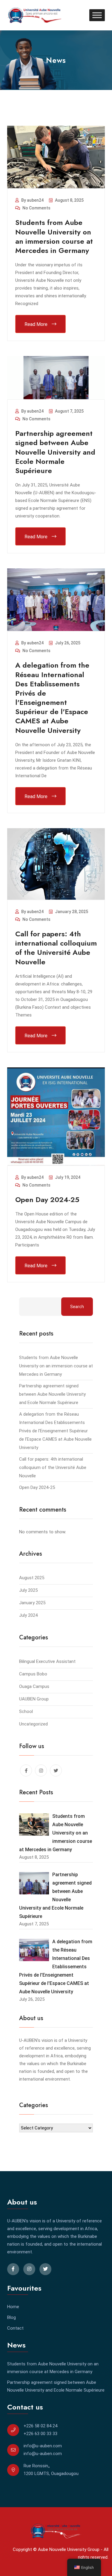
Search (77, 1307)
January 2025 (32, 1603)
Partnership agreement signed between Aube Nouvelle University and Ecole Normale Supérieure (55, 452)
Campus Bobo (33, 1674)
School (26, 1711)
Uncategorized (33, 1724)
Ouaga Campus (34, 1686)
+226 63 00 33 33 (40, 2434)
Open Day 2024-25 (47, 1200)
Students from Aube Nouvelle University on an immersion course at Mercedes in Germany (54, 236)
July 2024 (28, 1615)
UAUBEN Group (34, 1699)
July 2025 (28, 1590)
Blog (11, 2317)
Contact (15, 2328)
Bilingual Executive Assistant (47, 1661)
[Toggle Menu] (97, 15)
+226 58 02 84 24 (40, 2426)
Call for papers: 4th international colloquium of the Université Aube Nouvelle (56, 948)
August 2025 (32, 1578)
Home (13, 2307)
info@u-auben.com (43, 2446)
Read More (37, 324)
